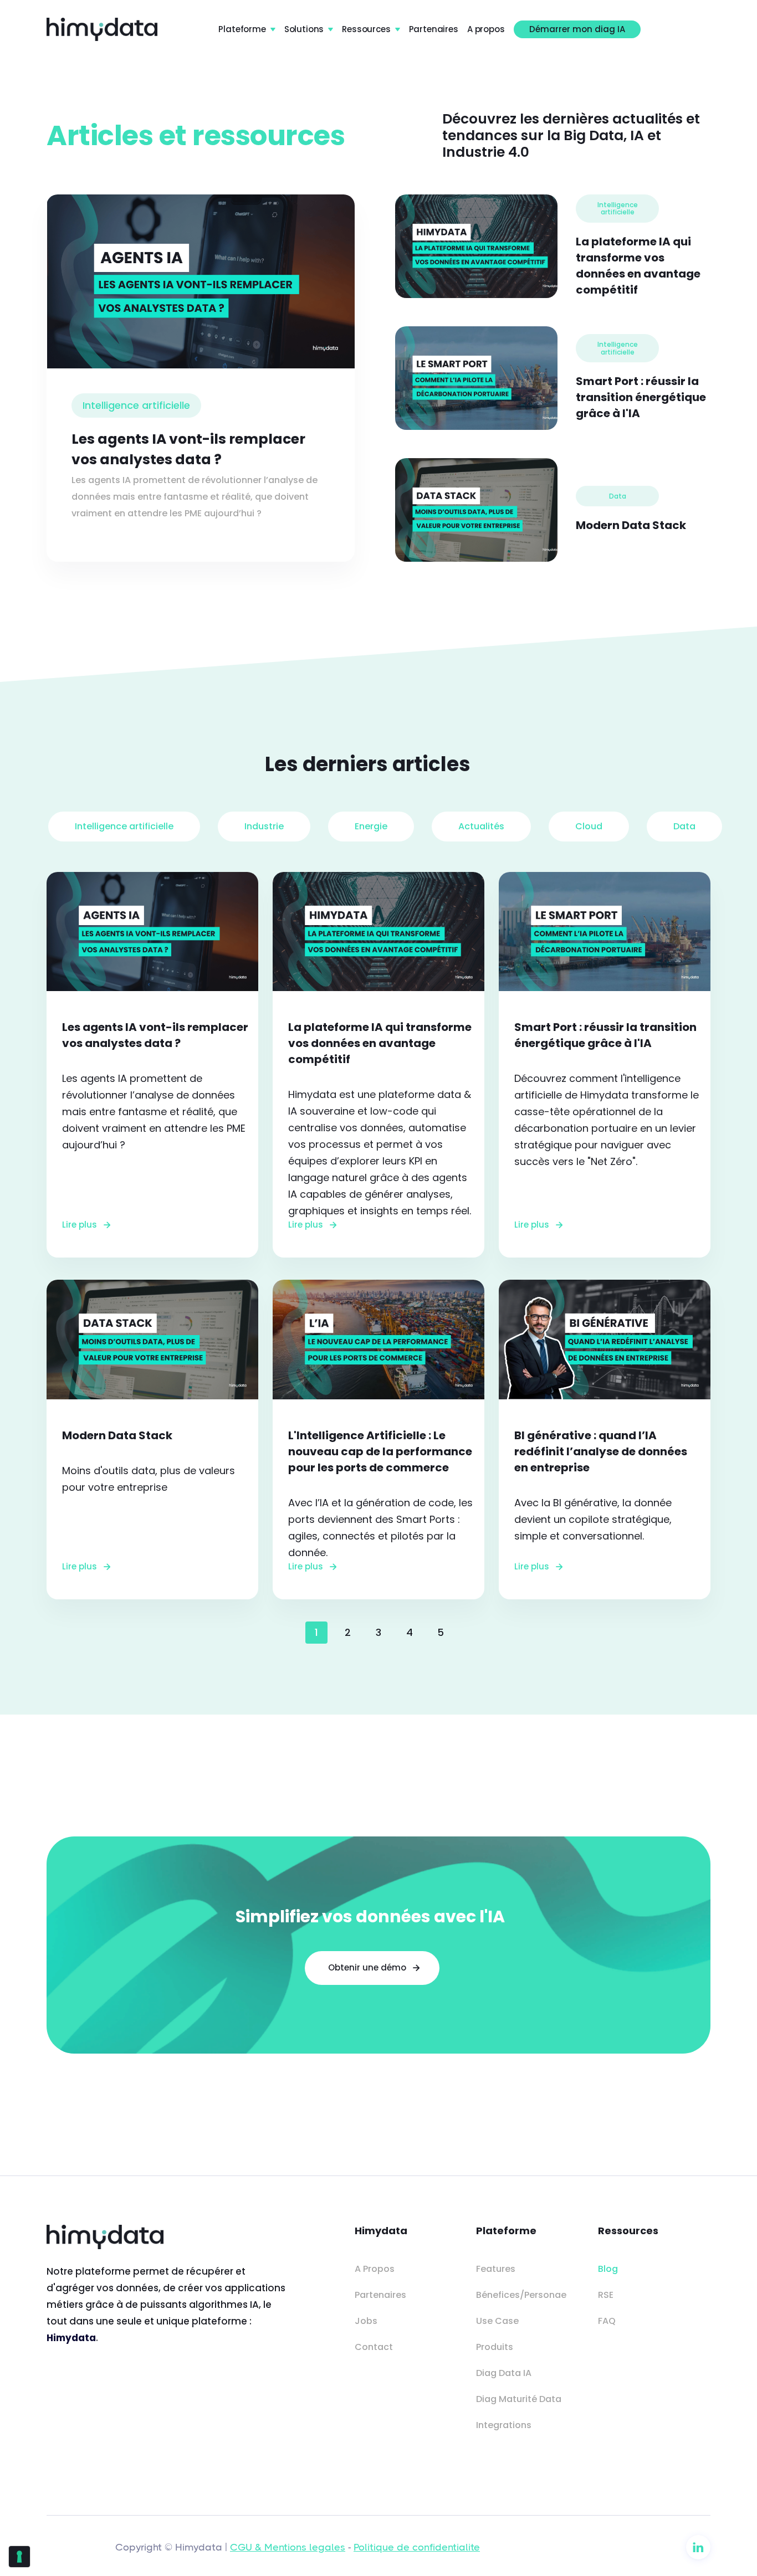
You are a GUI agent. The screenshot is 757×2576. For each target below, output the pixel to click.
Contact (374, 2347)
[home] (102, 29)
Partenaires (434, 29)
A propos (486, 29)
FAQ (607, 2321)
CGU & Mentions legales (288, 2547)
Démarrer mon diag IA (577, 29)
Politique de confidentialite (417, 2547)
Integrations (504, 2425)
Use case (497, 2321)
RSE (606, 2295)
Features (496, 2269)
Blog (608, 2269)
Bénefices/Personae (521, 2295)
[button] (247, 29)
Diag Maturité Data (519, 2399)
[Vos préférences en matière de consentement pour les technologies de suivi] (19, 2557)
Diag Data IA (504, 2373)
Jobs (366, 2321)
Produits (495, 2347)
